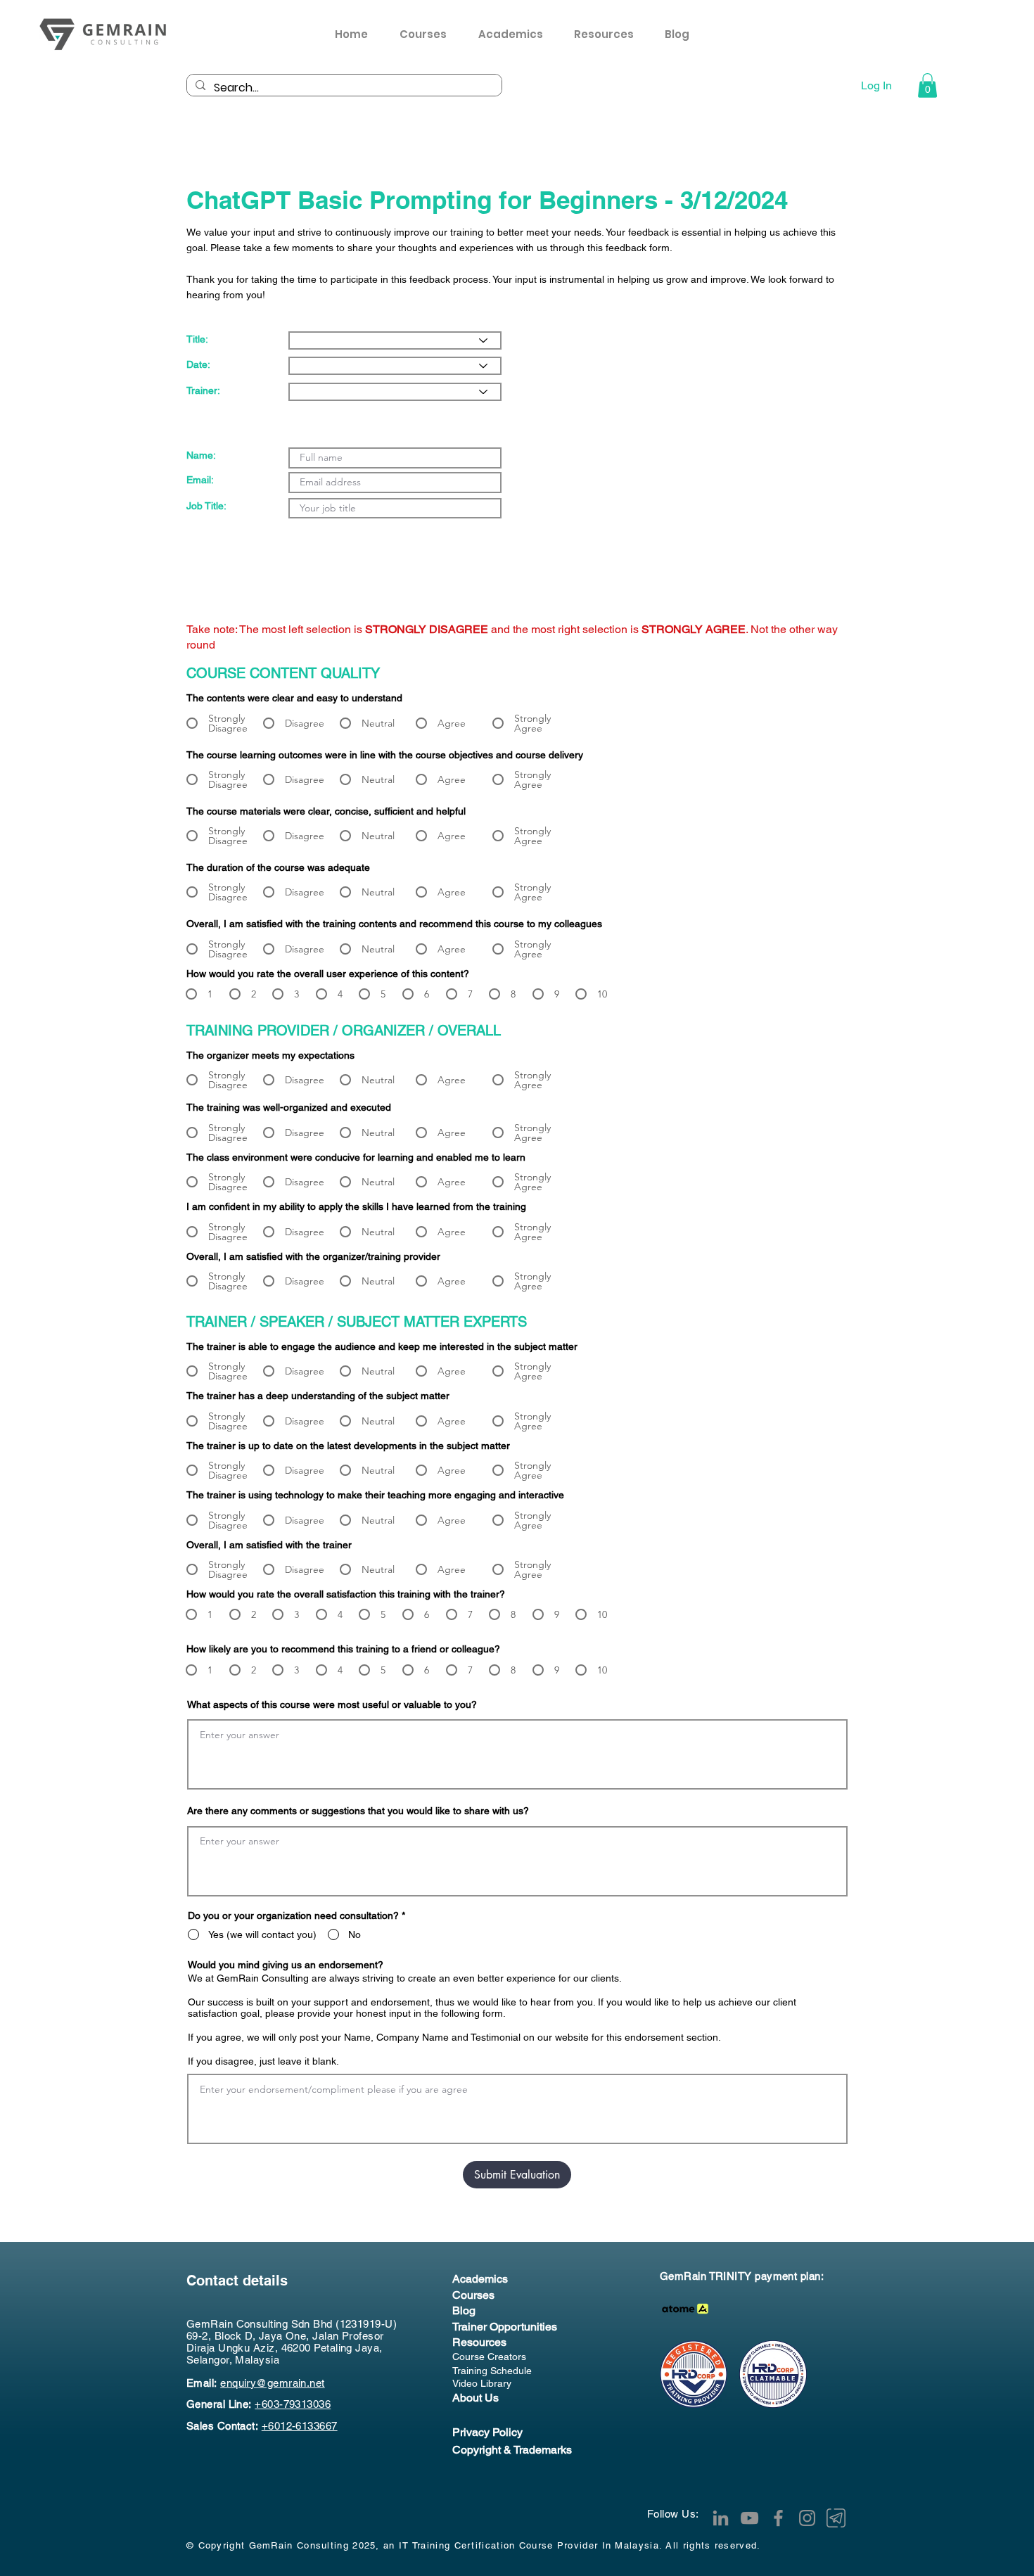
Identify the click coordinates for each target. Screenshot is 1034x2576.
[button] (609, 34)
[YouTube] (749, 2518)
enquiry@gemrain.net (273, 2383)
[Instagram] (807, 2518)
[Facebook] (778, 2518)
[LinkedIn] (721, 2518)
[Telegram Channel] (836, 2518)
